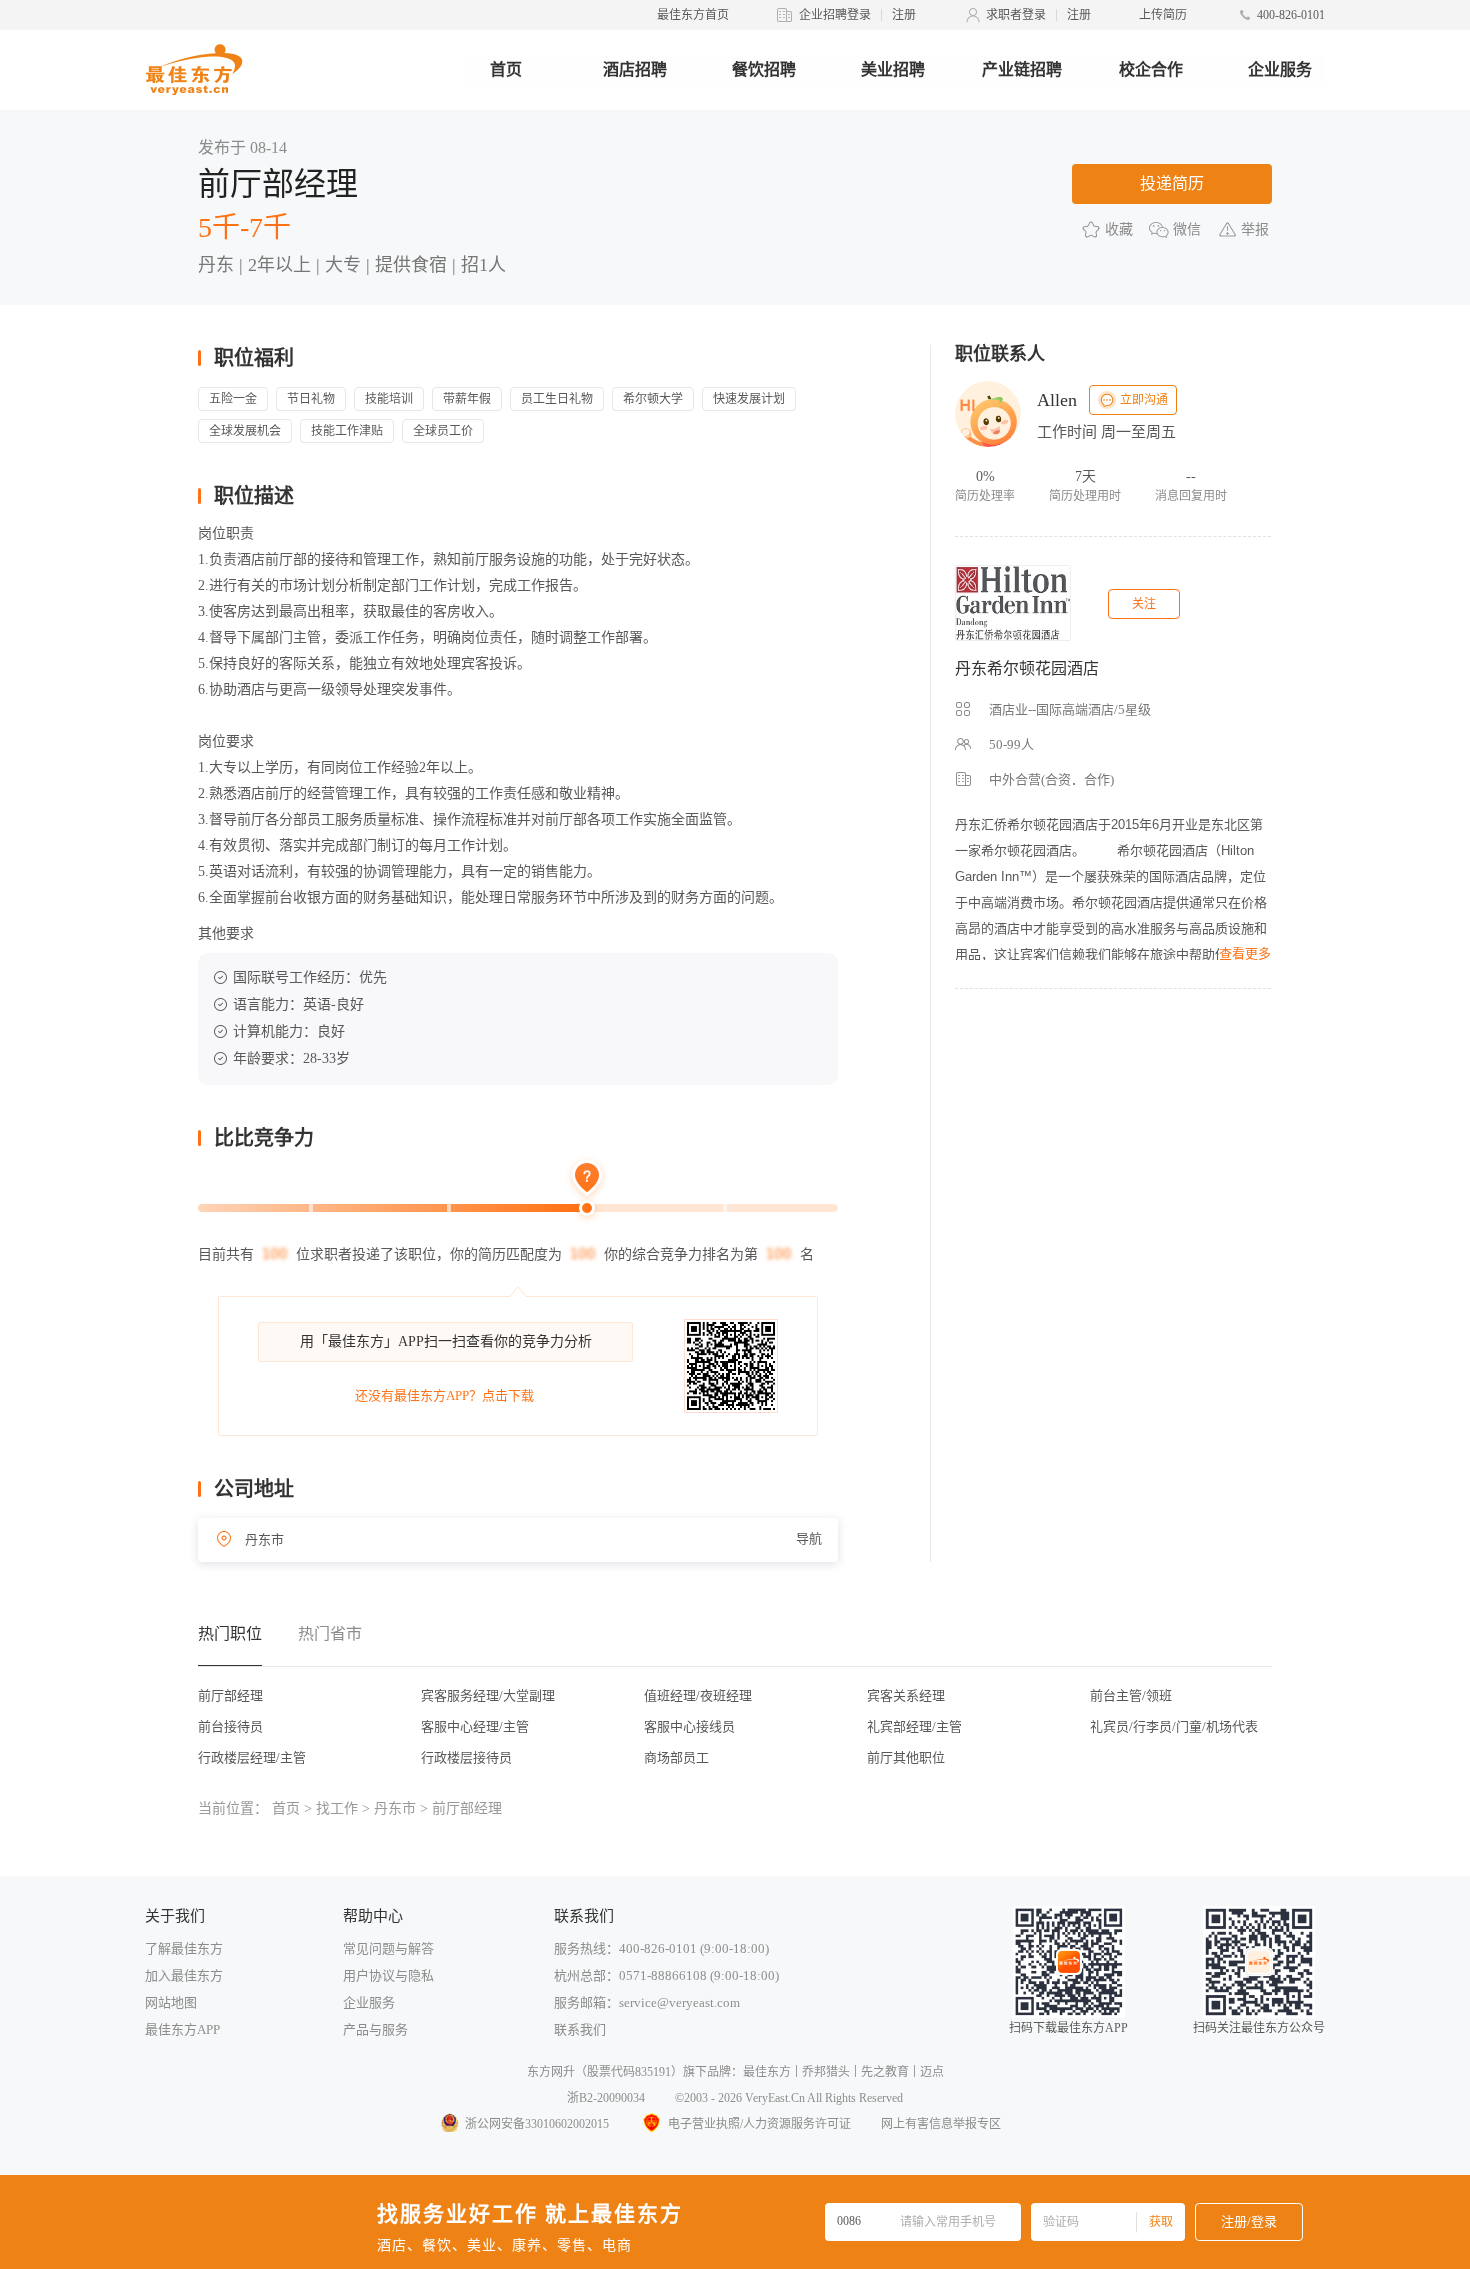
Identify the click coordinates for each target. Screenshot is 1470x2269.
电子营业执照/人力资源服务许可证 (759, 2124)
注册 (904, 15)
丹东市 (395, 1808)
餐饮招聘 (764, 69)
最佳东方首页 (693, 15)
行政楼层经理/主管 (252, 1757)
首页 (506, 69)
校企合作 (1151, 69)
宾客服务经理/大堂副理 (488, 1695)
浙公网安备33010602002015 (537, 2124)
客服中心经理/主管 (475, 1726)
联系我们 (580, 2029)
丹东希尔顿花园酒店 (1027, 668)
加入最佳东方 (184, 1975)
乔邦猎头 (826, 2072)
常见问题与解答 (388, 1948)
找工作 (337, 1808)
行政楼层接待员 (466, 1757)
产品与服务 (375, 2029)
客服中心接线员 (689, 1726)
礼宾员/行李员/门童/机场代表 (1174, 1726)
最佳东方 (767, 2072)
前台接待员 (230, 1726)
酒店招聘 (635, 69)
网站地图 (171, 2002)
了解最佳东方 (184, 1948)
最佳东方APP (182, 2029)
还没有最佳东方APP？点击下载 (444, 1395)
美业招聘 (893, 69)
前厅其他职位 (906, 1757)
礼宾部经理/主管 (914, 1726)
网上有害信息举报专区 (941, 2124)
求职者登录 (1016, 15)
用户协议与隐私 (388, 1975)
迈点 (932, 2072)
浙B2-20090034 (606, 2098)
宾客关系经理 (906, 1695)
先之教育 (885, 2072)
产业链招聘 (1022, 69)
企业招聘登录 (835, 15)
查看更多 (1245, 953)
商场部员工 (676, 1757)
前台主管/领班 (1131, 1695)
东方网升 (551, 2072)
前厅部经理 (230, 1695)
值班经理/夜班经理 (698, 1695)
